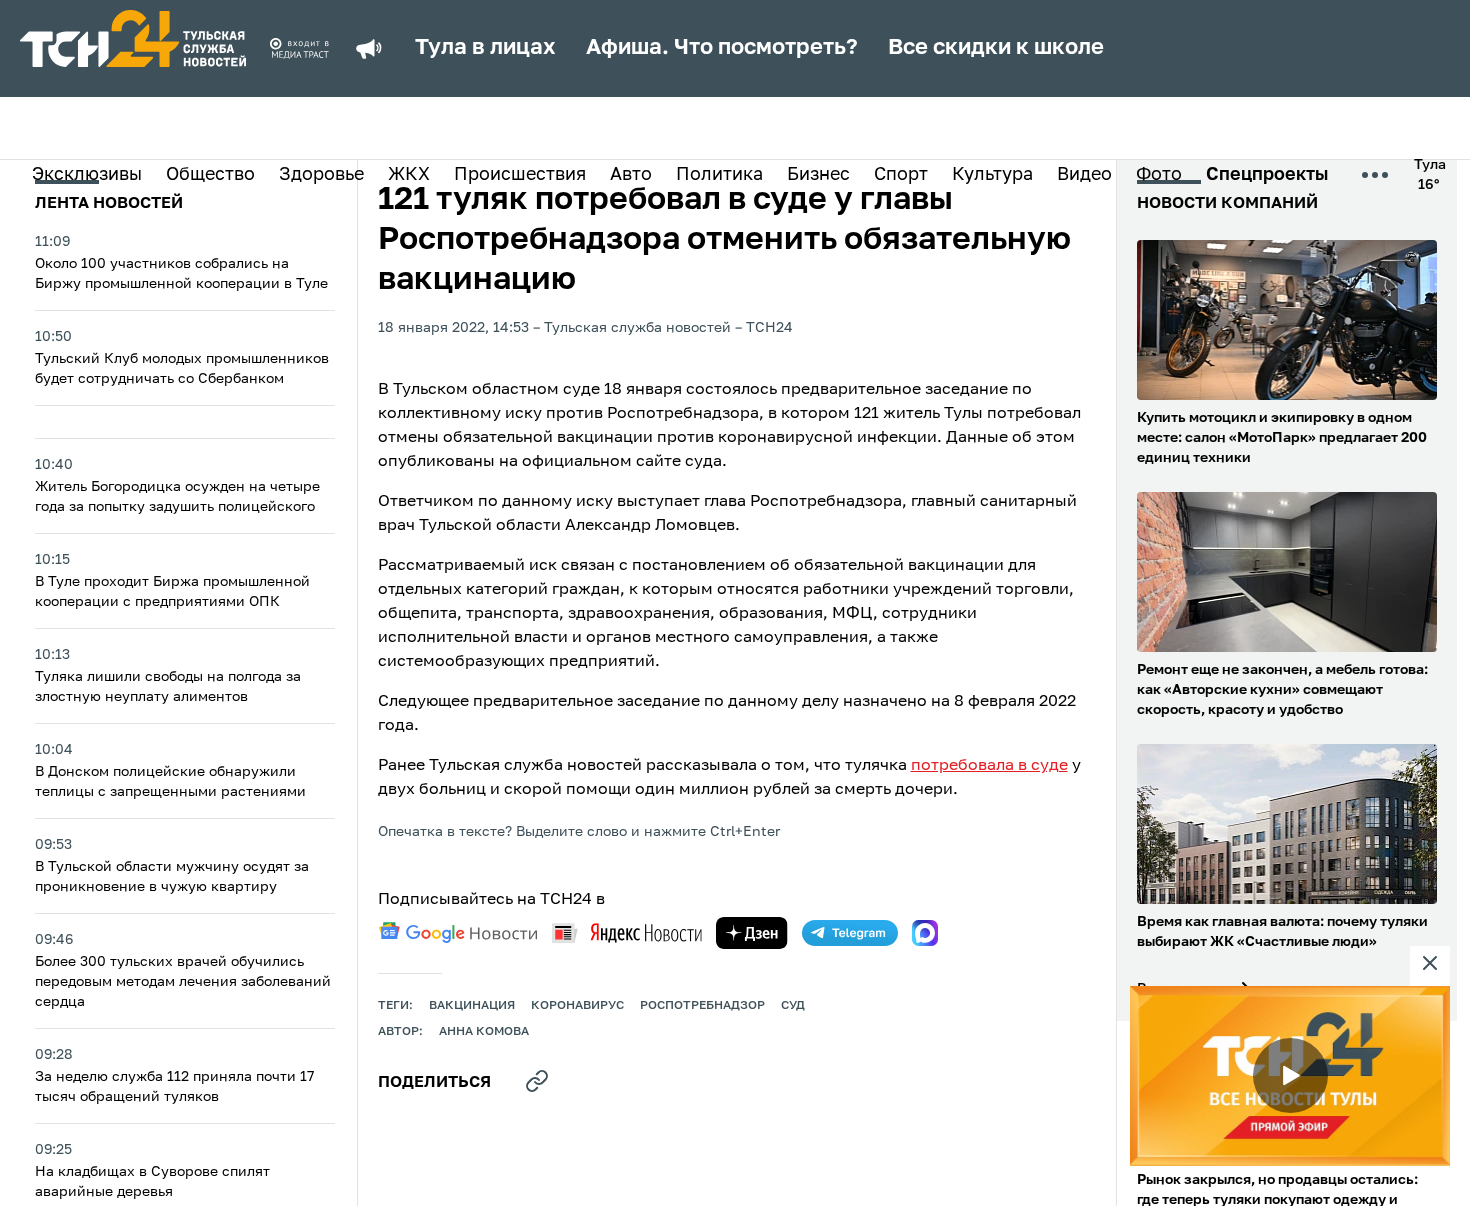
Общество (210, 175)
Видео (1084, 175)
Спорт (901, 175)
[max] (925, 933)
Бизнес (818, 175)
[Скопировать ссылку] (537, 1081)
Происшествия (520, 175)
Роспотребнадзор (702, 1006)
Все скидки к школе (996, 48)
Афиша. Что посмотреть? (722, 48)
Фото (1159, 175)
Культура (992, 175)
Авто (631, 175)
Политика (719, 175)
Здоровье (321, 175)
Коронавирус (577, 1006)
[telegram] (850, 933)
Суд (793, 1006)
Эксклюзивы (87, 175)
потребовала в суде (989, 766)
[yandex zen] (752, 933)
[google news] (458, 933)
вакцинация (472, 1006)
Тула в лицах (485, 48)
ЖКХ (409, 175)
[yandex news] (627, 932)
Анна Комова (484, 1032)
